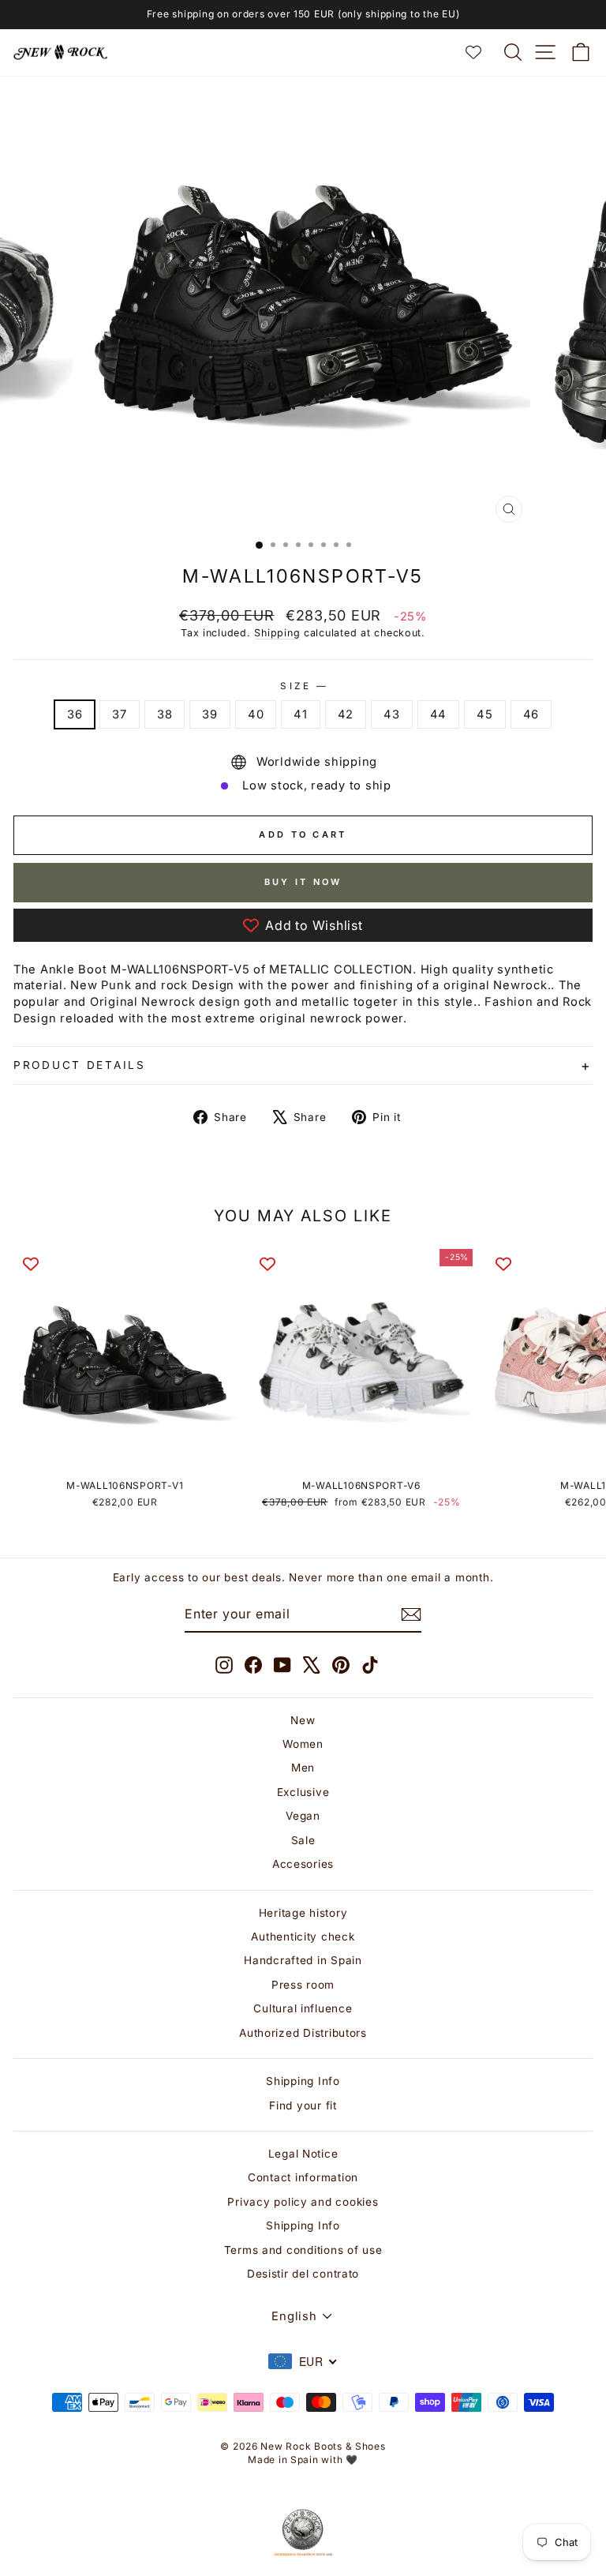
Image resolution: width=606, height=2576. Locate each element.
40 (256, 714)
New (303, 1720)
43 (391, 714)
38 (165, 714)
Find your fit (303, 2105)
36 (75, 714)
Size (303, 686)
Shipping (277, 633)
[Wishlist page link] (481, 52)
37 (119, 714)
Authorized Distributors (303, 2033)
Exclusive (303, 1792)
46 (531, 714)
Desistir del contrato (303, 2274)
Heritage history (303, 1913)
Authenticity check (303, 1937)
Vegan (303, 1816)
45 (484, 714)
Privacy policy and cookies (303, 2202)
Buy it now (303, 882)
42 (346, 714)
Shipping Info (303, 2081)
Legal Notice (303, 2154)
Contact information (303, 2177)
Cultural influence (303, 2008)
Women (303, 1744)
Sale (303, 1840)
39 (209, 714)
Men (303, 1768)
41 (300, 714)
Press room (303, 1985)
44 (438, 714)
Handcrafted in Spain (303, 1960)
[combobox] (303, 2361)
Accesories (303, 1864)
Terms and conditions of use (303, 2250)
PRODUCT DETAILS (80, 1065)
